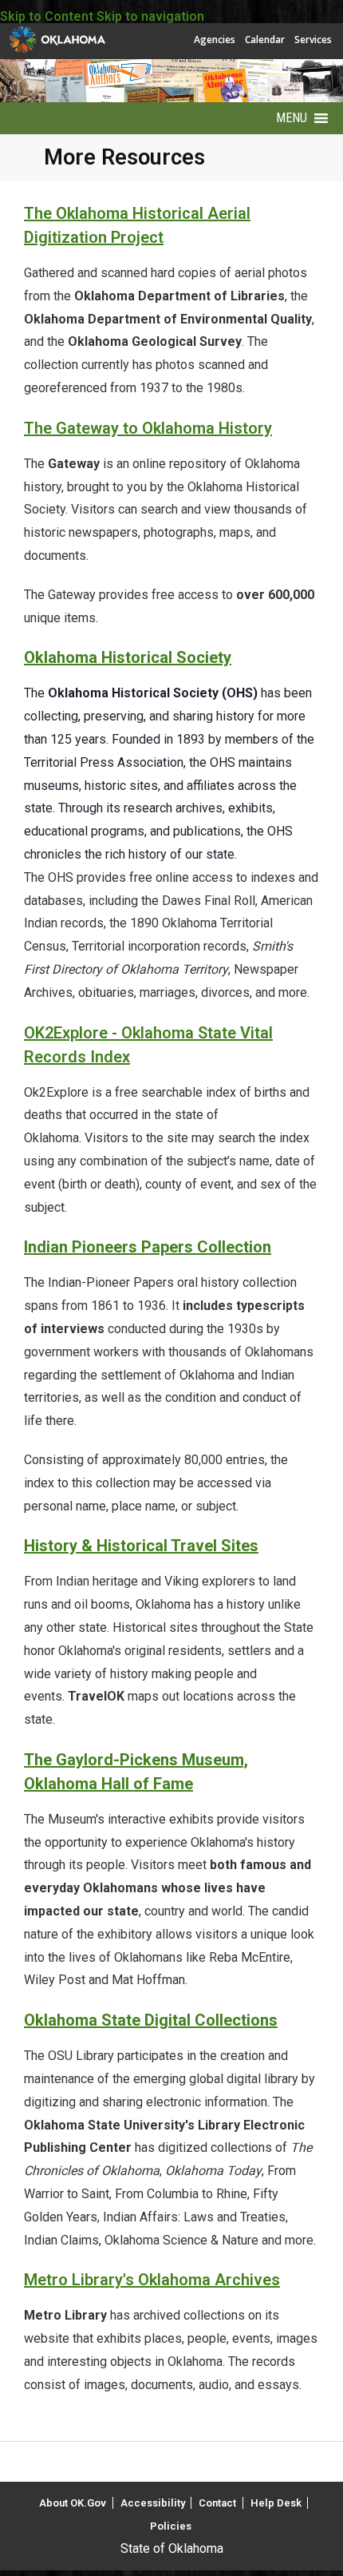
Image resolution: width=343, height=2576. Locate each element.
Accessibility (153, 2503)
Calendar (265, 40)
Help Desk (276, 2503)
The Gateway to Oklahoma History (148, 428)
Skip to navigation (150, 16)
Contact (217, 2503)
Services (313, 40)
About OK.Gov (73, 2503)
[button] (292, 118)
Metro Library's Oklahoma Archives (152, 2280)
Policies (171, 2526)
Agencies (215, 40)
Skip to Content (47, 16)
